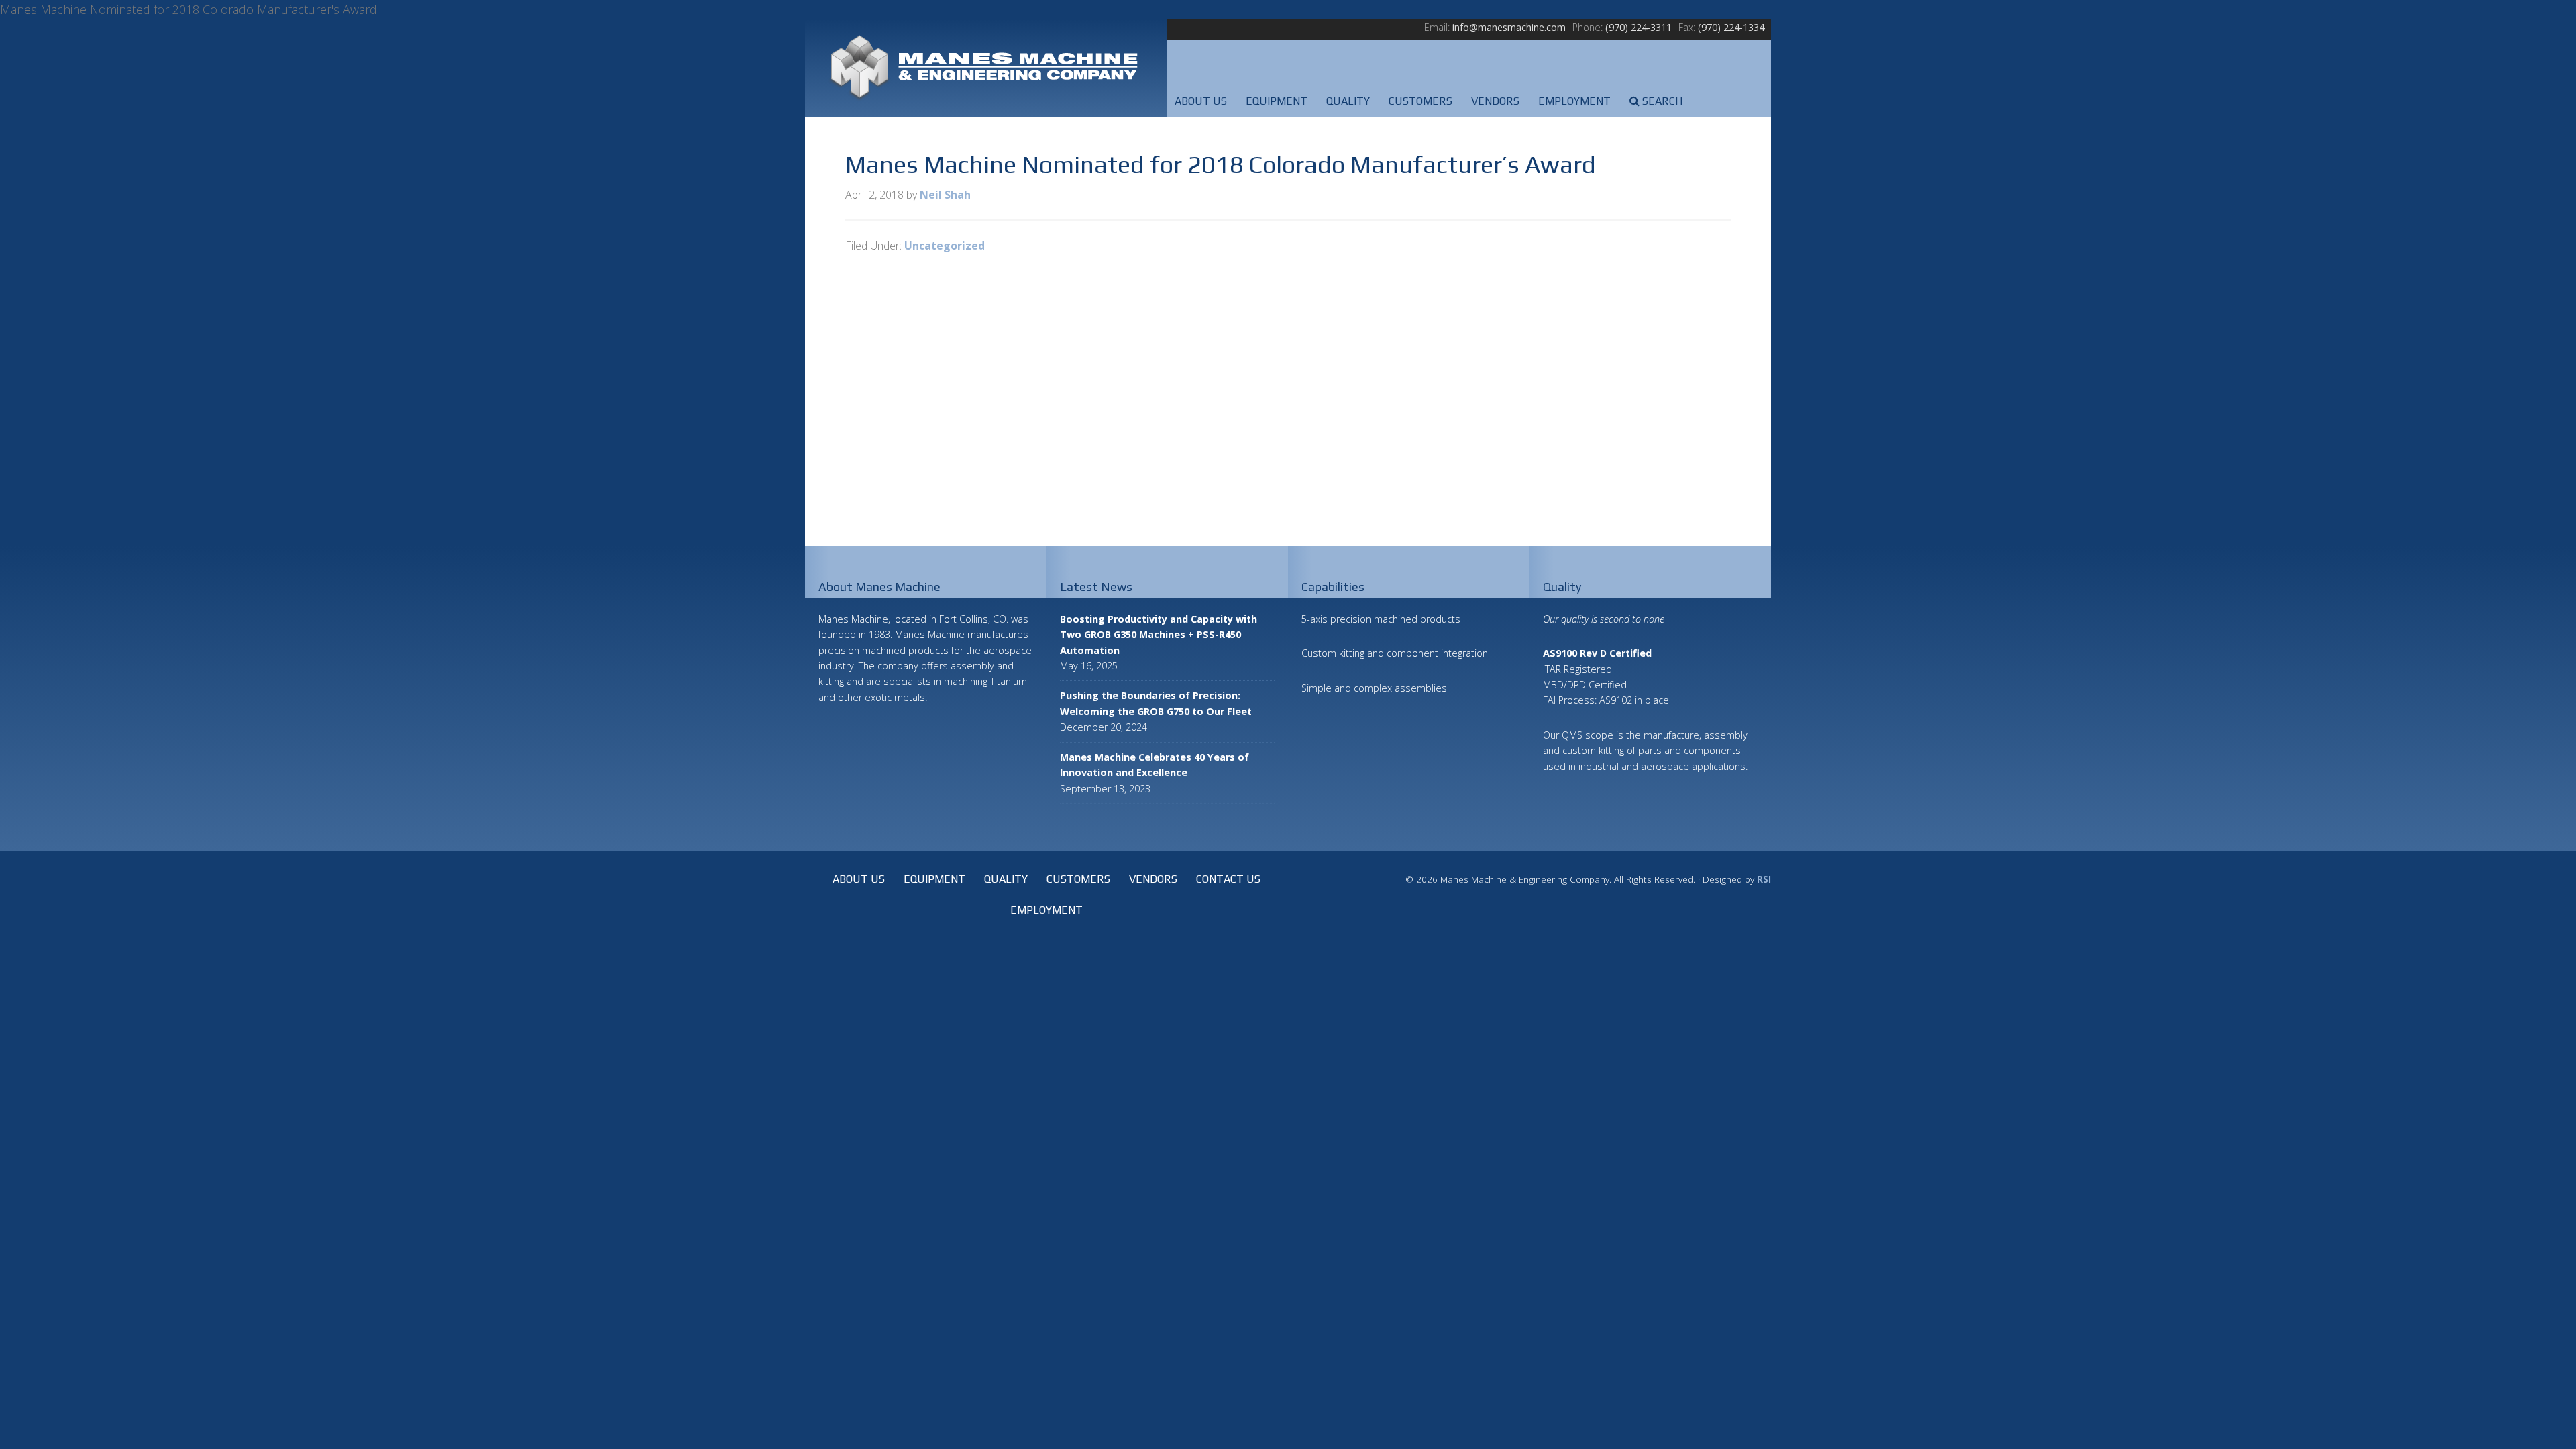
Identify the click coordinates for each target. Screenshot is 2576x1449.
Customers (1078, 879)
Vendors (1153, 879)
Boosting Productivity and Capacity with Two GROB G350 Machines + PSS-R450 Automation (1159, 635)
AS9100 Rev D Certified (1597, 653)
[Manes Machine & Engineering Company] (986, 68)
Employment (1046, 910)
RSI (1764, 879)
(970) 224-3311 (1639, 27)
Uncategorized (945, 246)
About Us (859, 879)
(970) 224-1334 (1731, 27)
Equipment (934, 879)
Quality (1006, 879)
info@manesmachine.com (1509, 27)
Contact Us (1228, 879)
